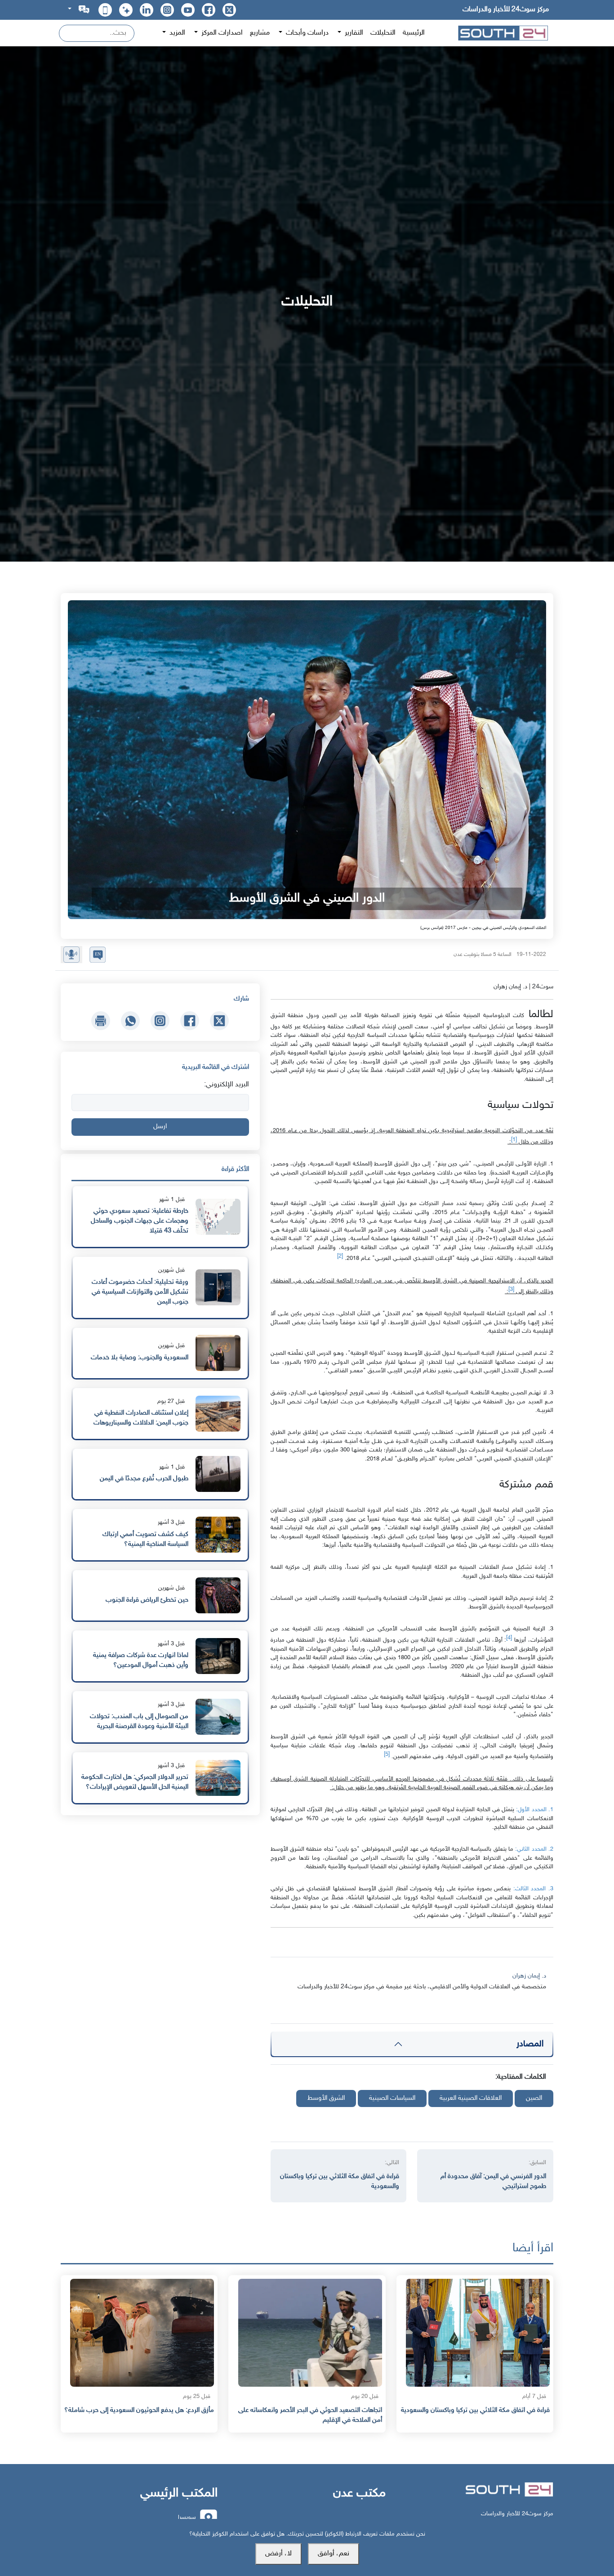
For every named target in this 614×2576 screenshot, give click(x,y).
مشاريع (260, 33)
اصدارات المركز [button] (221, 33)
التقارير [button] (353, 33)
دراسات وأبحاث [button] (306, 33)
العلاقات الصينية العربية (471, 2098)
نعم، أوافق (334, 2554)
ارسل (160, 1127)
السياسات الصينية (392, 2098)
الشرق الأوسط (326, 2098)
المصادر (530, 2044)
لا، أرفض (278, 2554)
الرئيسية (414, 33)
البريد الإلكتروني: (227, 1085)
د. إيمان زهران (529, 1976)
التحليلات (383, 33)
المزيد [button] (176, 33)
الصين (534, 2098)
